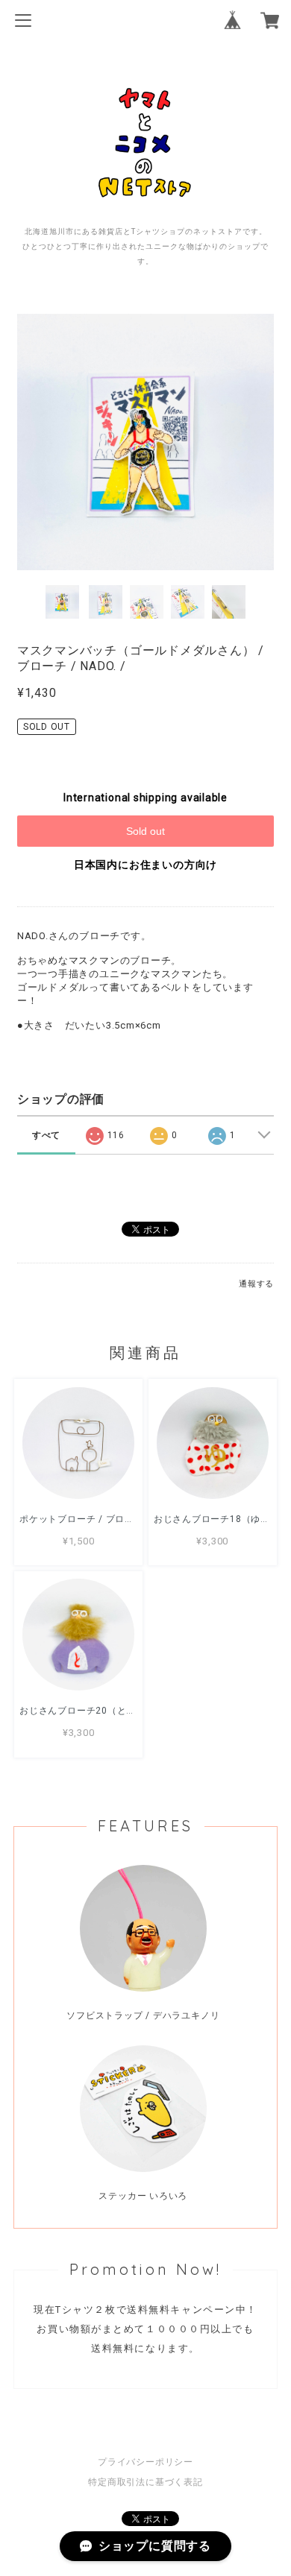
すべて (46, 1135)
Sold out (145, 831)
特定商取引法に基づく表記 (145, 2482)
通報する (256, 1284)
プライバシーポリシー (145, 2462)
